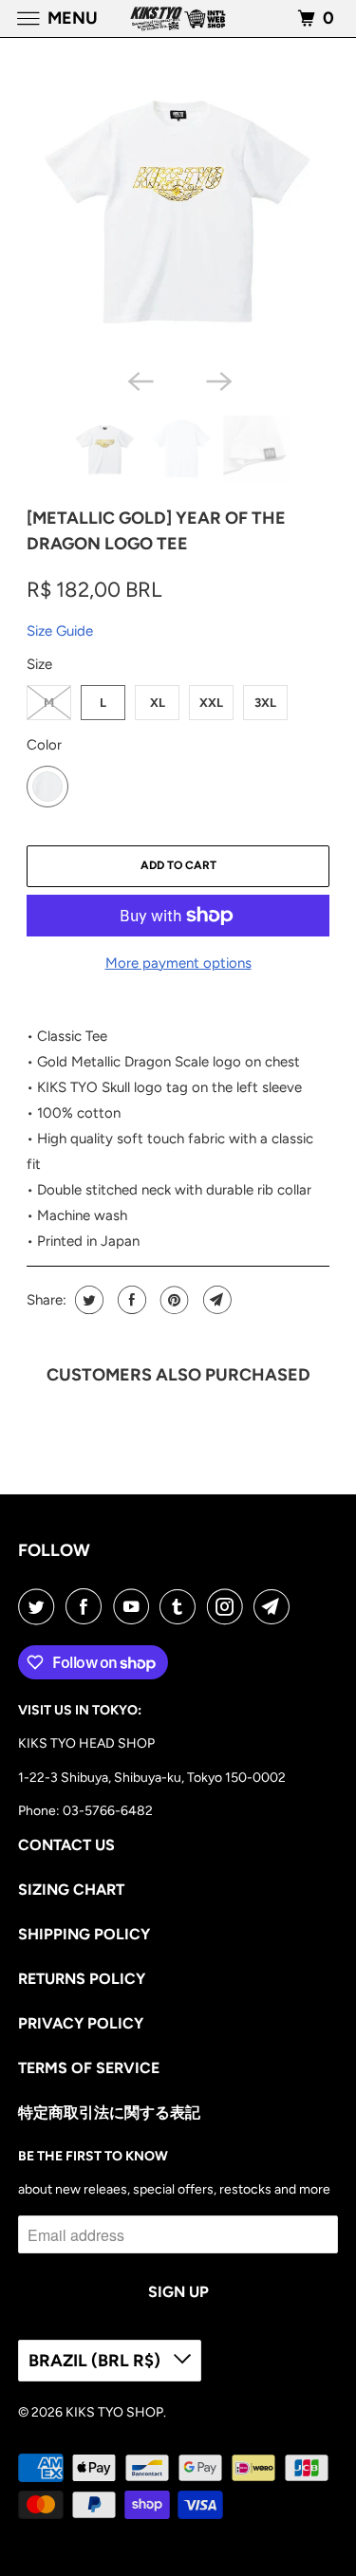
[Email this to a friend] (215, 1300)
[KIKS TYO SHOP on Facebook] (87, 1606)
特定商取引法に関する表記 (109, 2113)
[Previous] (139, 380)
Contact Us (66, 1845)
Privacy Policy (81, 2023)
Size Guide (60, 631)
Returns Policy (82, 1979)
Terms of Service (89, 2068)
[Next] (217, 380)
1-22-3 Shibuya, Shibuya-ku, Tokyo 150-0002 (152, 1778)
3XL (265, 703)
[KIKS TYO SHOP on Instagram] (229, 1606)
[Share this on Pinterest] (172, 1300)
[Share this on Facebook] (130, 1300)
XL (158, 703)
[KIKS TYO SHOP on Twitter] (40, 1606)
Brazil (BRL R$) (96, 2361)
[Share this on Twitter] (87, 1300)
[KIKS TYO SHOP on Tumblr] (181, 1606)
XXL (211, 703)
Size (39, 664)
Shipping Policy (84, 1934)
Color (44, 745)
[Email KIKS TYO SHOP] (275, 1606)
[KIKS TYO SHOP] (178, 19)
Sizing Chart (71, 1890)
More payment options (178, 963)
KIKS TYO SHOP (114, 2412)
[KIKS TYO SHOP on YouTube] (135, 1606)
